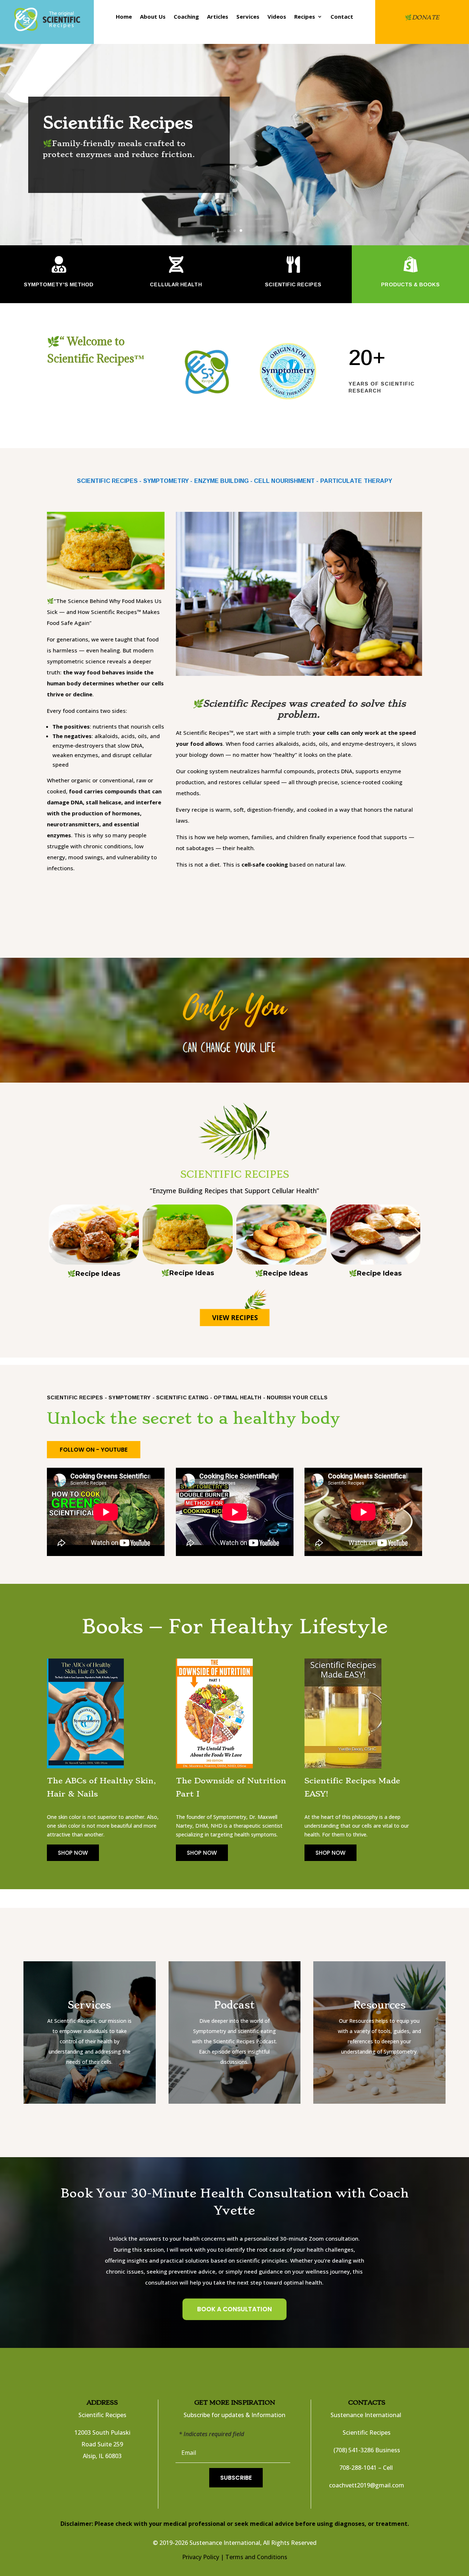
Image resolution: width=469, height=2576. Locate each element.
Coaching (186, 17)
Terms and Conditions (256, 2557)
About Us (153, 17)
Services (248, 17)
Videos (277, 17)
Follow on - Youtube (94, 1450)
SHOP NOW (73, 1853)
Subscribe (236, 2478)
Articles (218, 17)
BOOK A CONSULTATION (234, 2309)
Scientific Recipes (118, 130)
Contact (342, 17)
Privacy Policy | (203, 2557)
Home (124, 17)
